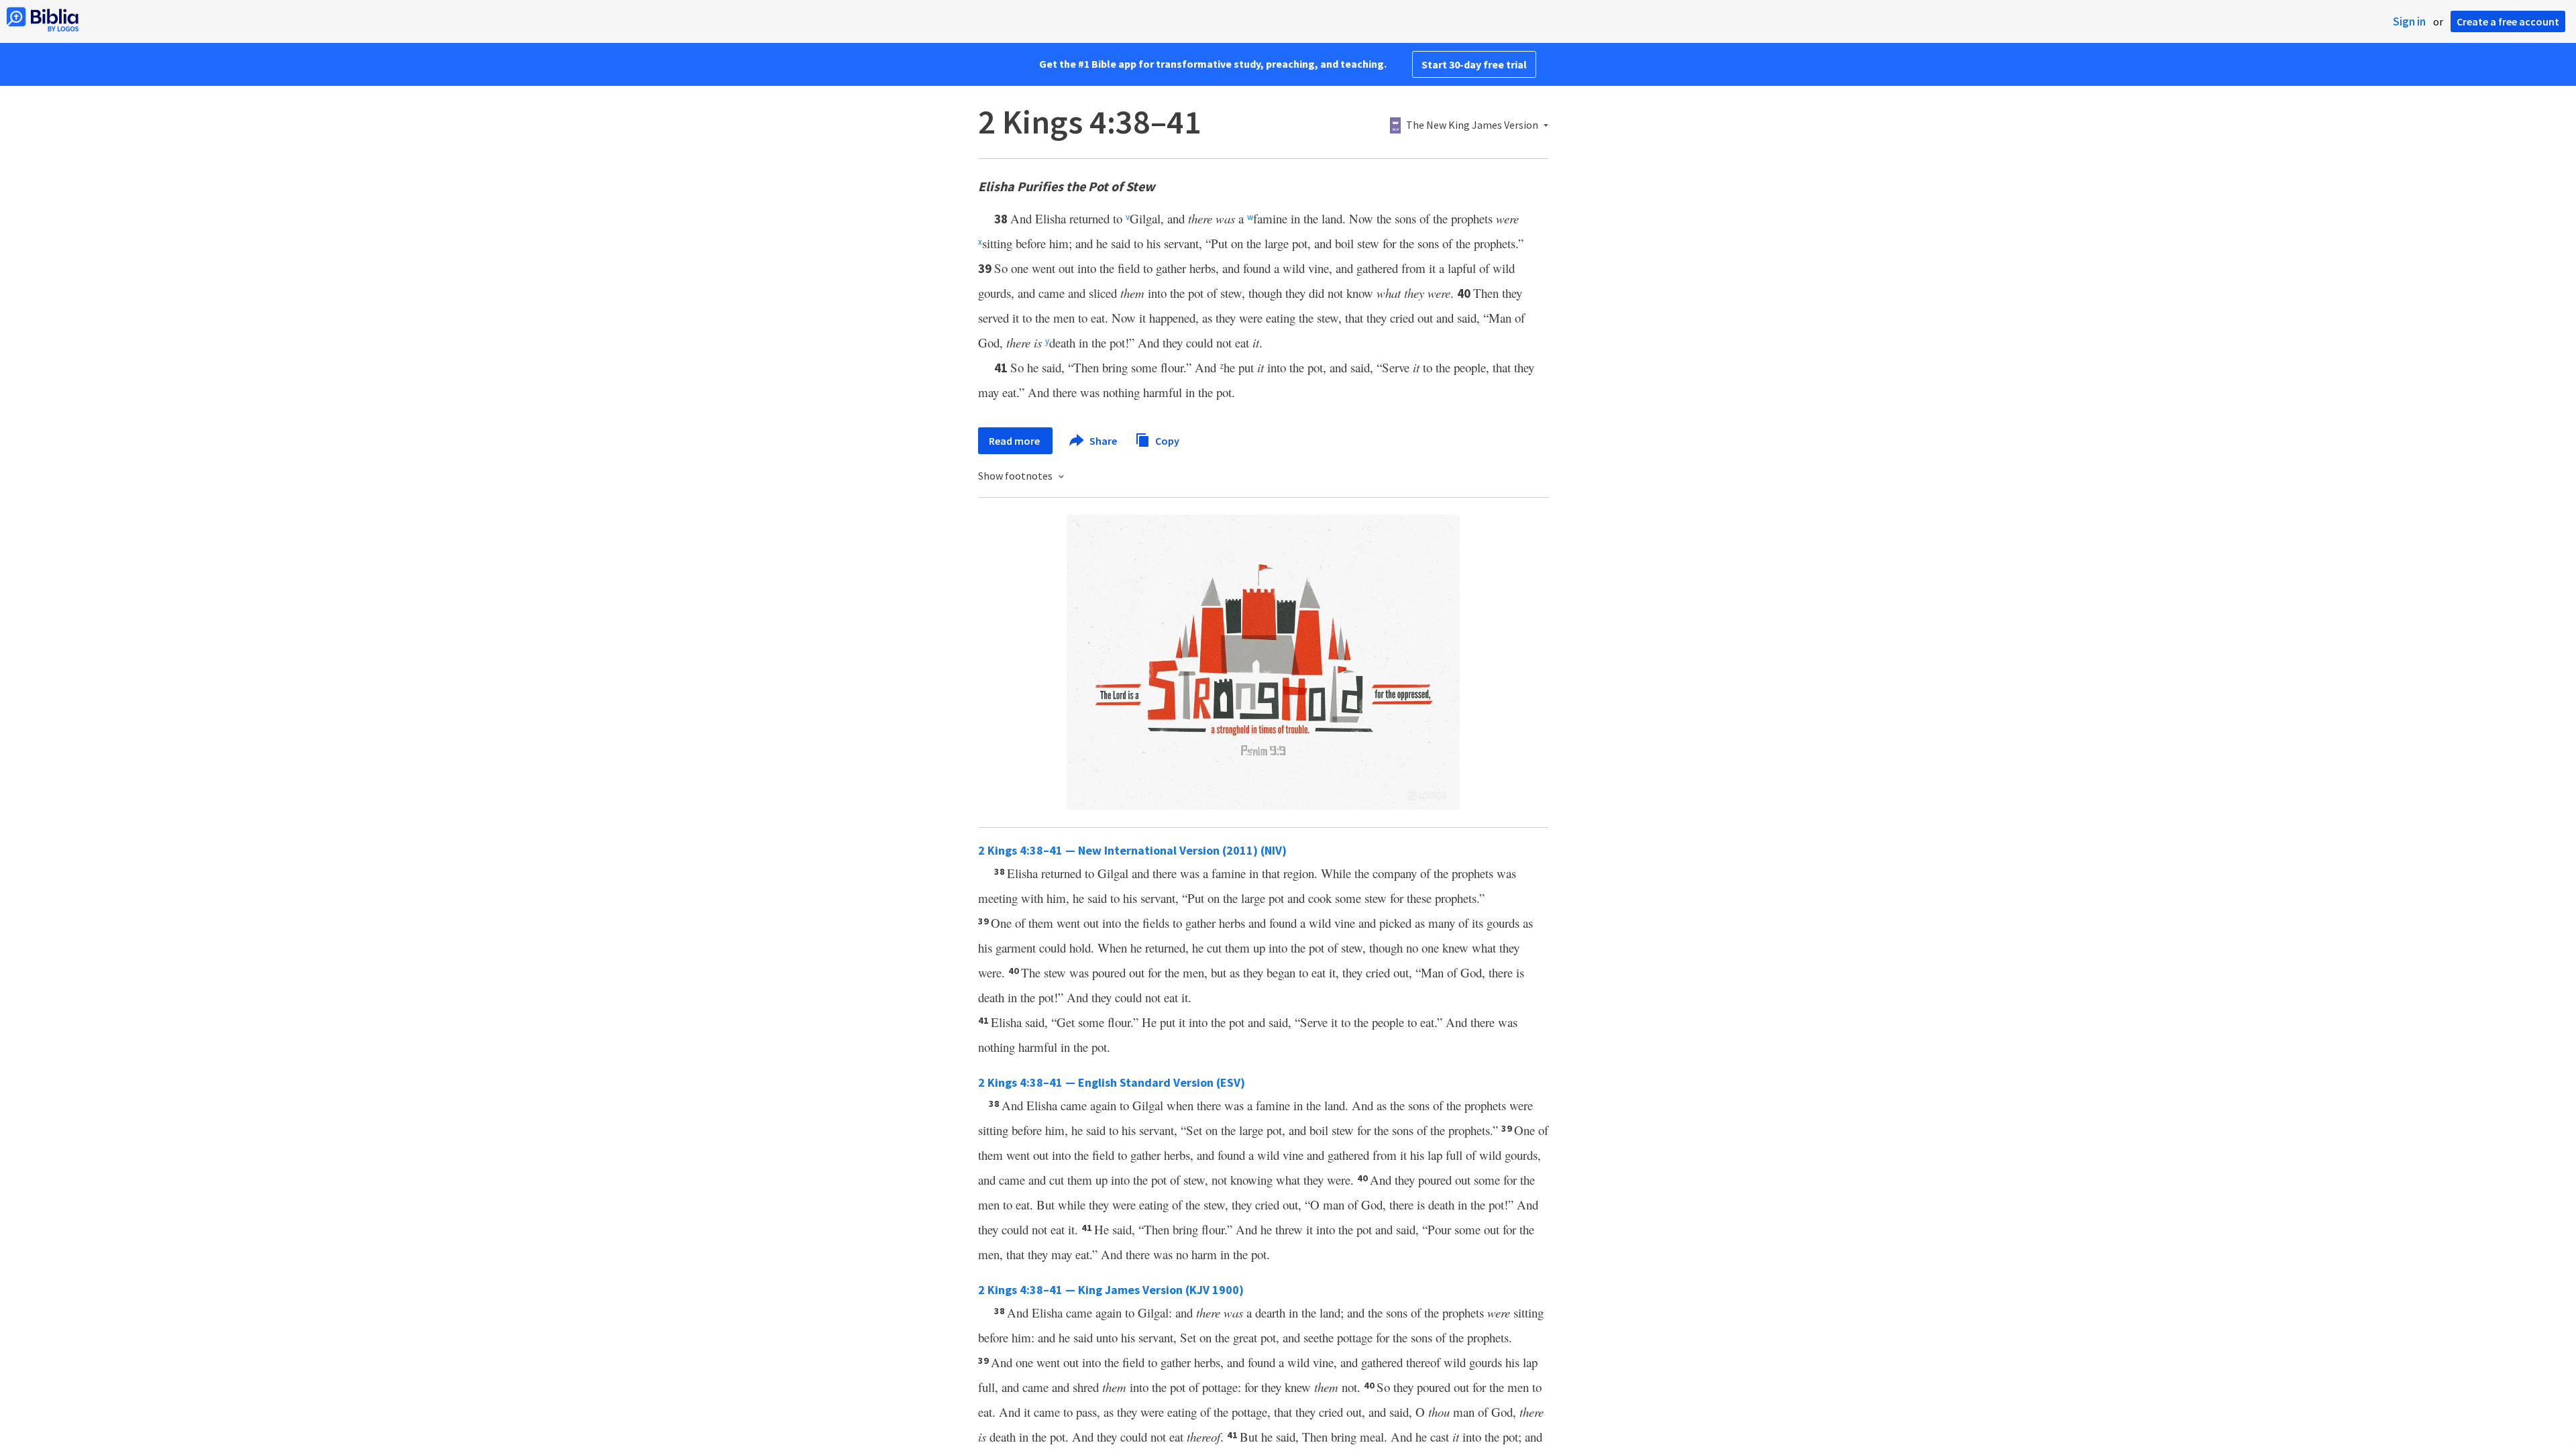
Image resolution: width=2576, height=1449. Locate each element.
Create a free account (2508, 21)
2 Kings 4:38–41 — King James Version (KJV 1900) (1111, 1290)
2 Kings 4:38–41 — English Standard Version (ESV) (1112, 1082)
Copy (1166, 440)
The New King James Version (1472, 125)
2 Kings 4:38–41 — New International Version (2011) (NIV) (1132, 850)
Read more (1015, 441)
